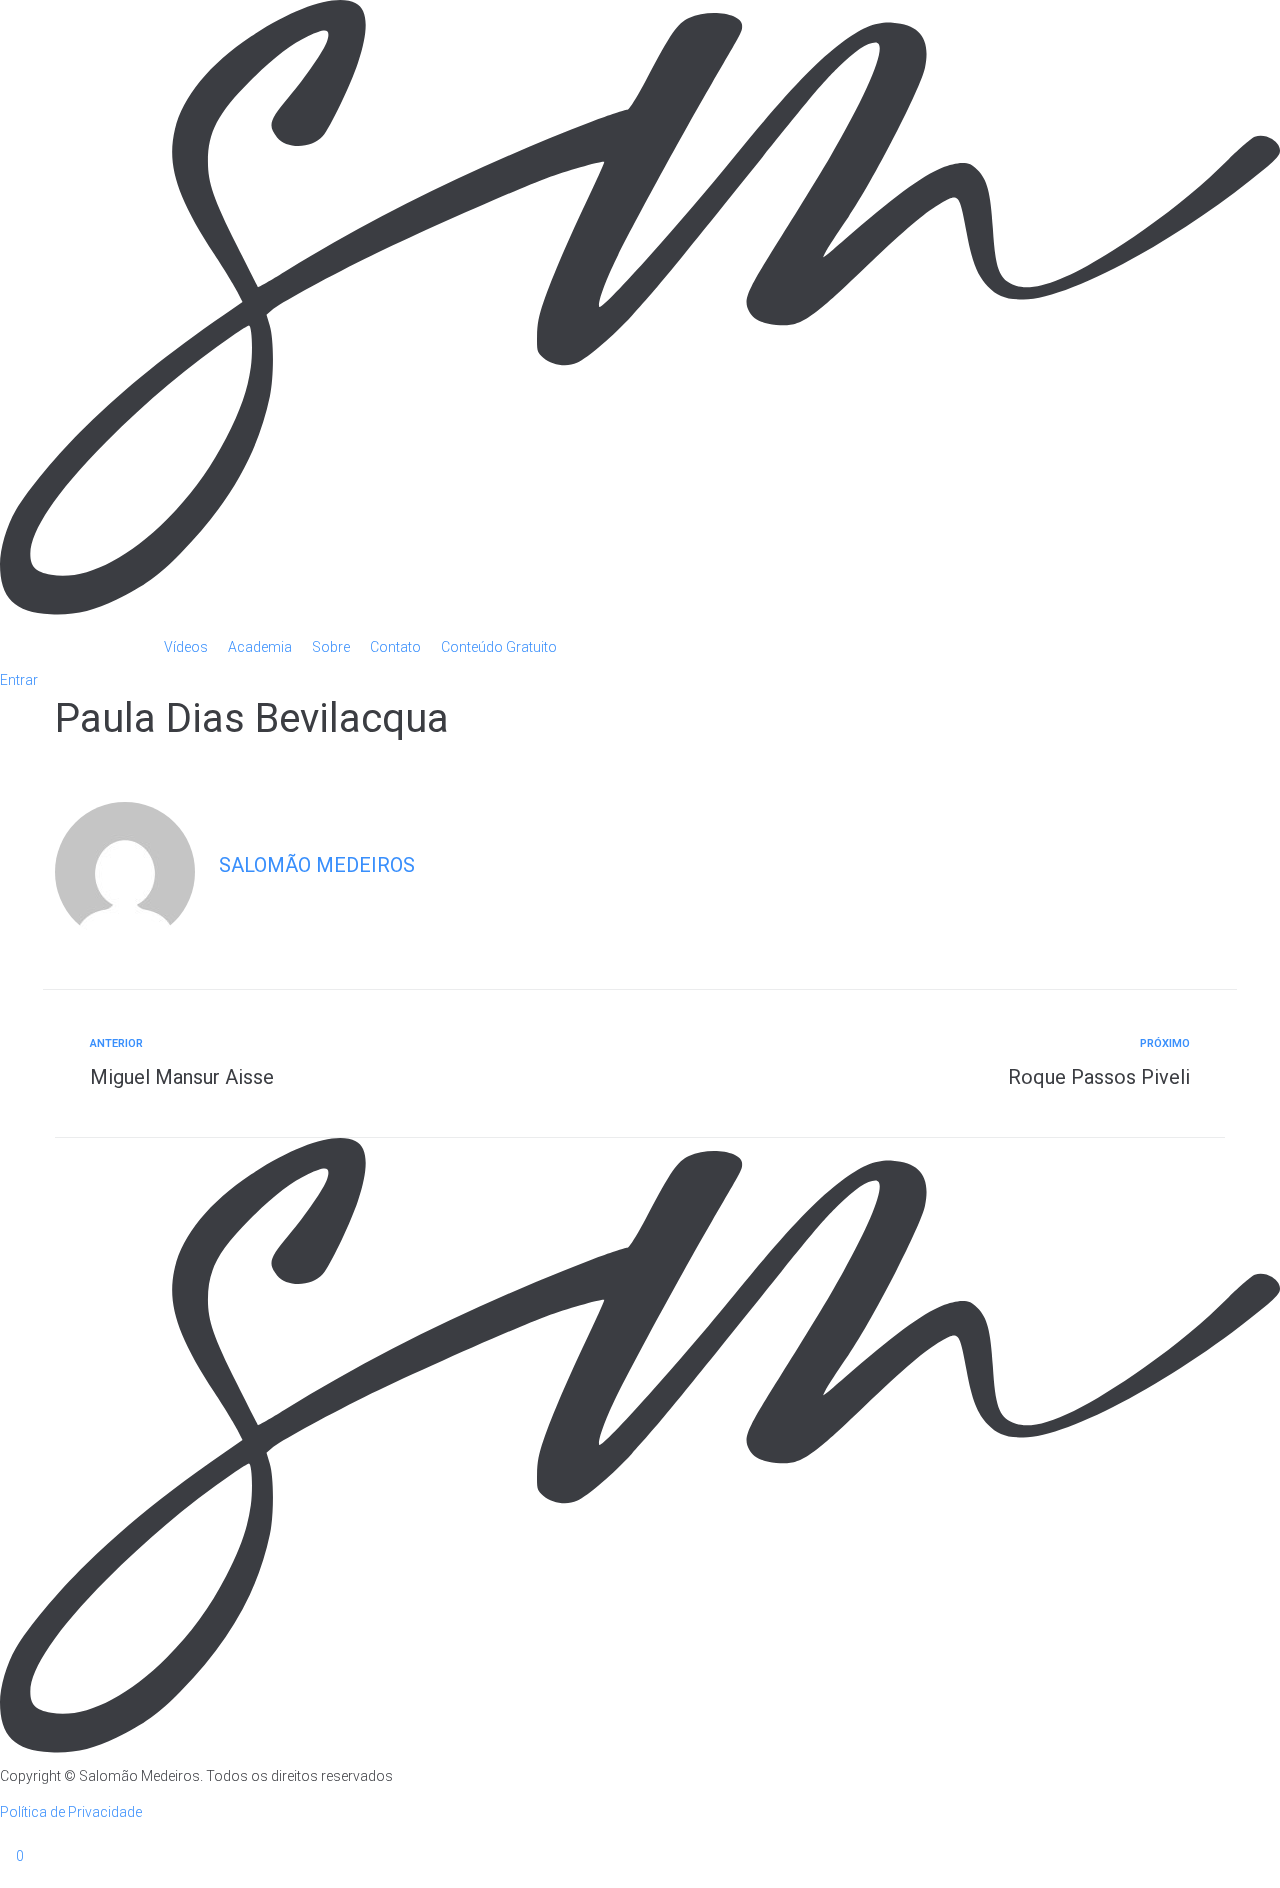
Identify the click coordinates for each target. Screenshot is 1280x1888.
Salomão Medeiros (317, 865)
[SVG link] (640, 310)
